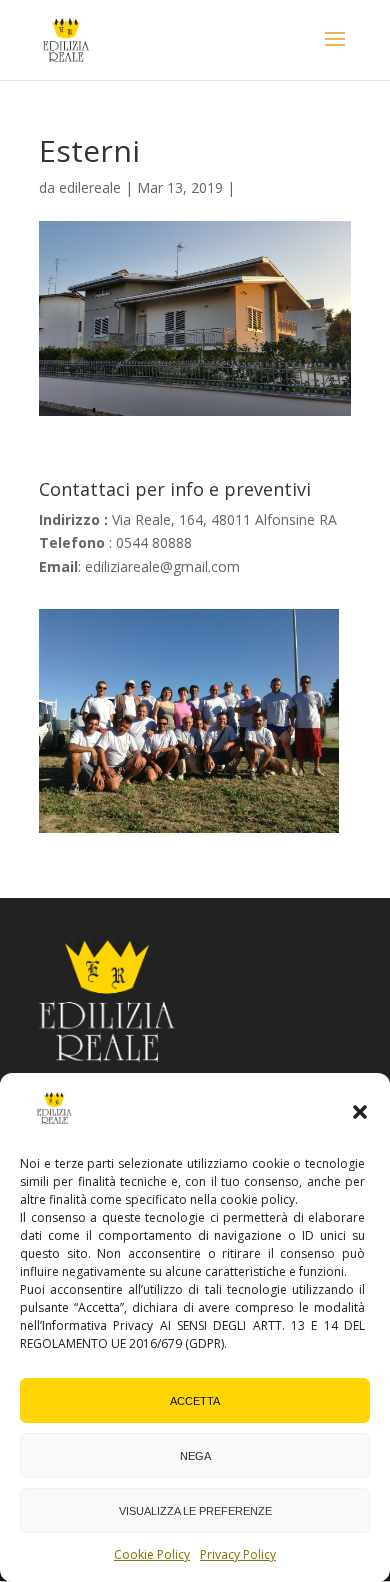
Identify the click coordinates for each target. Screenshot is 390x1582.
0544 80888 (154, 542)
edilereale (90, 187)
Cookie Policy (152, 1554)
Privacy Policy (238, 1554)
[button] (360, 1112)
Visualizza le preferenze (195, 1511)
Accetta (195, 1401)
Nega (195, 1456)
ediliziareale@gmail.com (162, 566)
